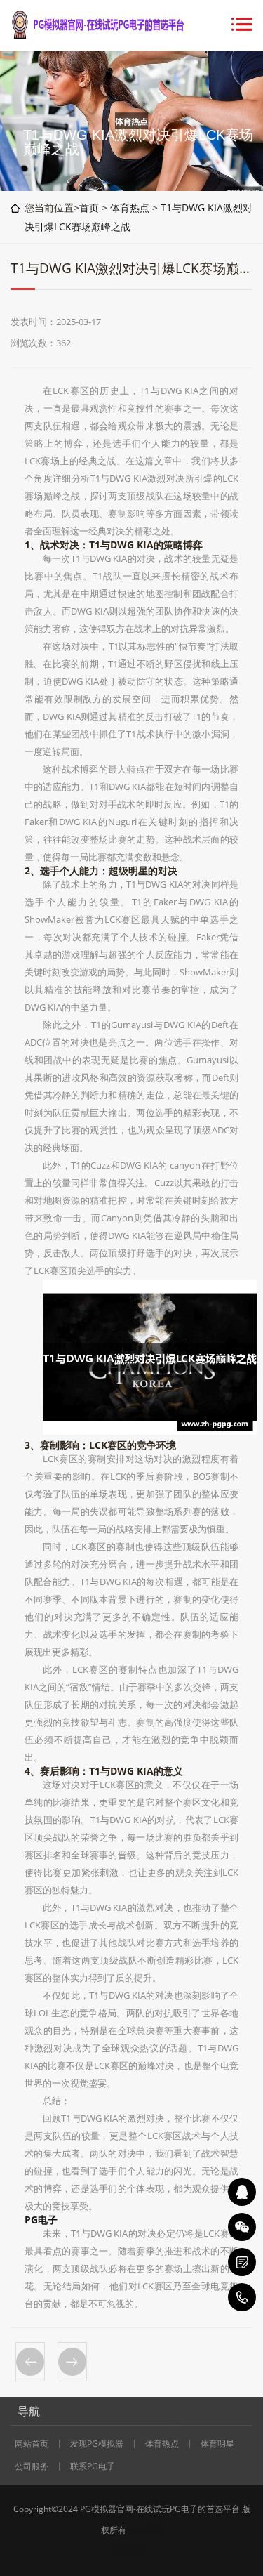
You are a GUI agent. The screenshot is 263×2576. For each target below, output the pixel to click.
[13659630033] (242, 2297)
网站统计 (132, 2551)
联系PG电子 (93, 2466)
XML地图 (145, 2530)
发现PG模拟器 (97, 2444)
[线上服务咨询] (242, 2192)
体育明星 (217, 2444)
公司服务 (32, 2466)
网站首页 (32, 2444)
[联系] (242, 2262)
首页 (89, 208)
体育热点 (130, 208)
